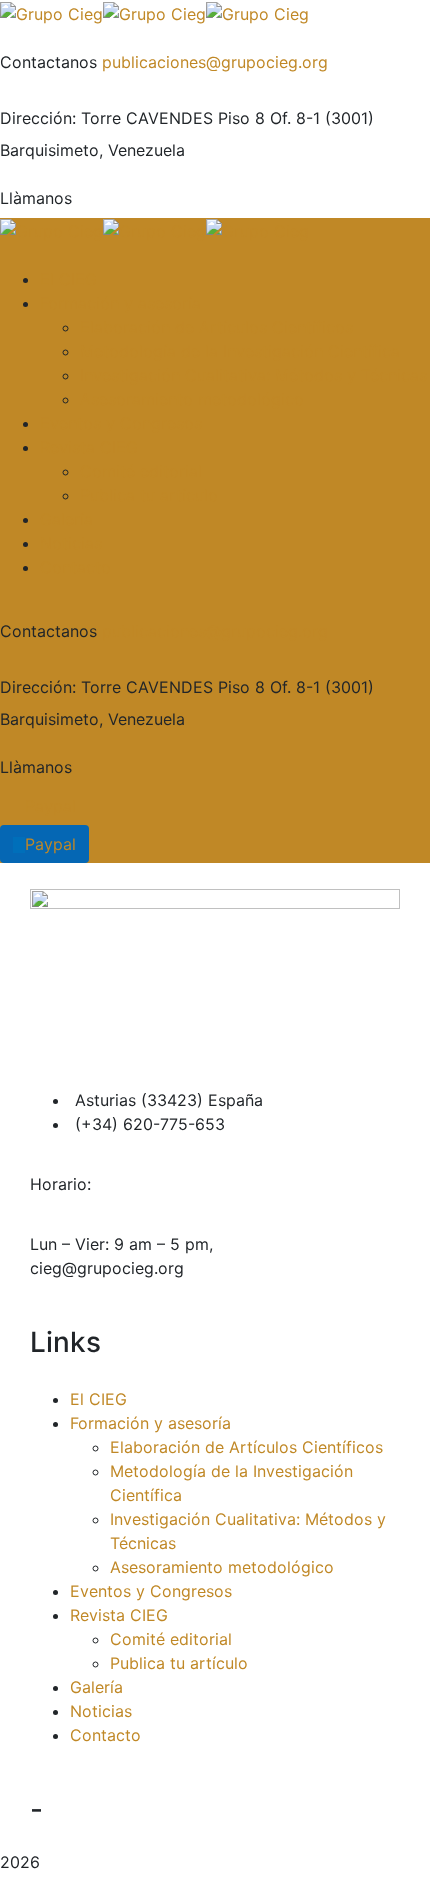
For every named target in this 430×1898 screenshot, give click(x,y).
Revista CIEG (119, 1615)
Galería (96, 1687)
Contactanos (48, 62)
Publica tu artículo (179, 1663)
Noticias (101, 1711)
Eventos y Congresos (151, 1591)
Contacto (105, 1735)
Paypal (50, 806)
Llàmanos (36, 198)
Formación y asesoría (150, 1423)
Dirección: (38, 118)
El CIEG (98, 1399)
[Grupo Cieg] (51, 12)
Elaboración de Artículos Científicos (246, 1447)
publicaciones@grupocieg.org (215, 62)
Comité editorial (171, 1639)
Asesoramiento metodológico (222, 1567)
